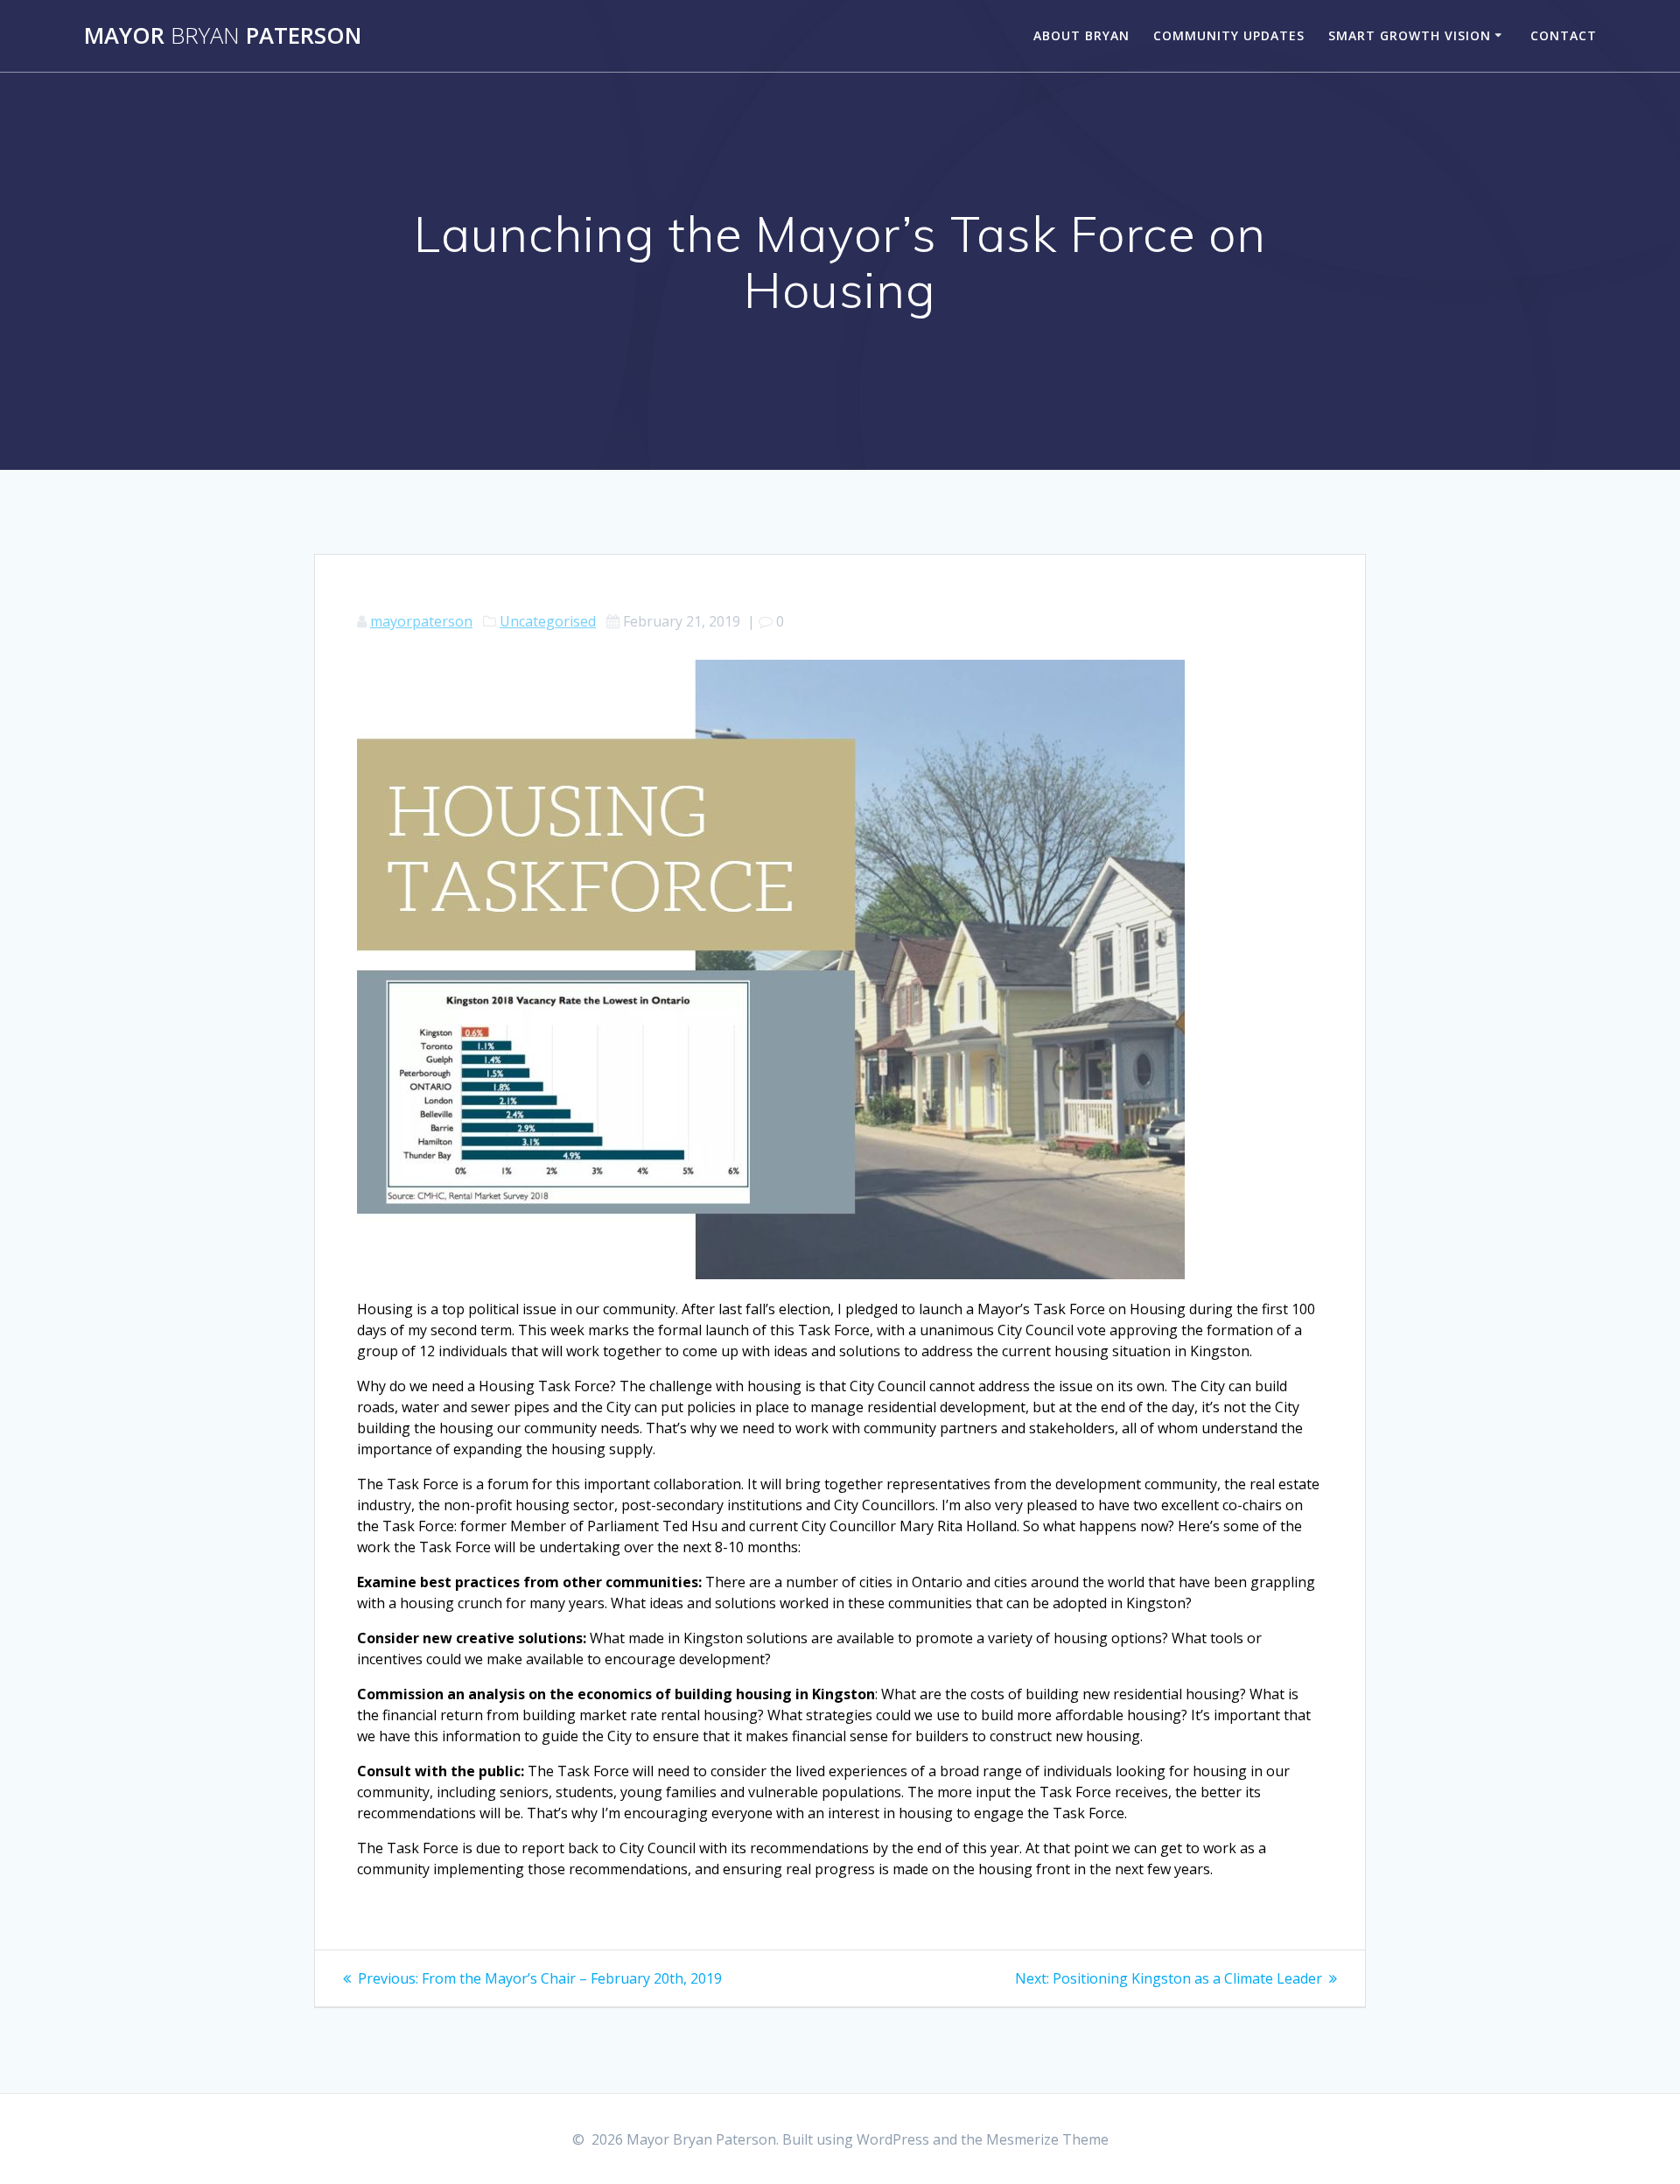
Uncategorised (548, 621)
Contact (1564, 35)
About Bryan (1081, 35)
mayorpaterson (421, 621)
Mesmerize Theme (1047, 2139)
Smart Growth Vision (1410, 35)
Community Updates (1229, 35)
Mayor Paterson (223, 36)
